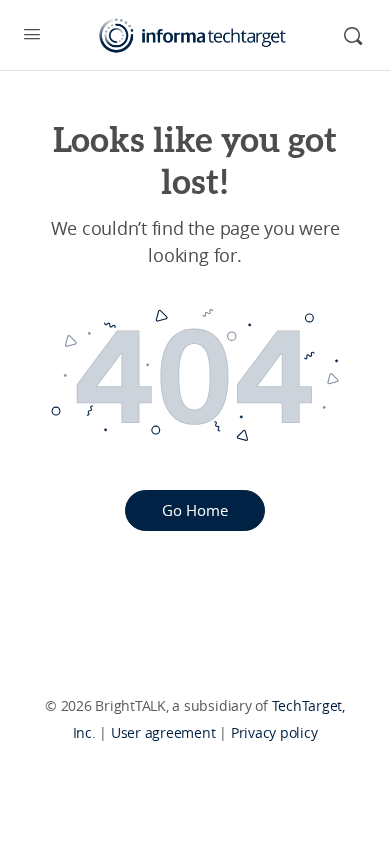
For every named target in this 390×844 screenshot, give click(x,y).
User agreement (163, 732)
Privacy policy (274, 732)
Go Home (195, 510)
